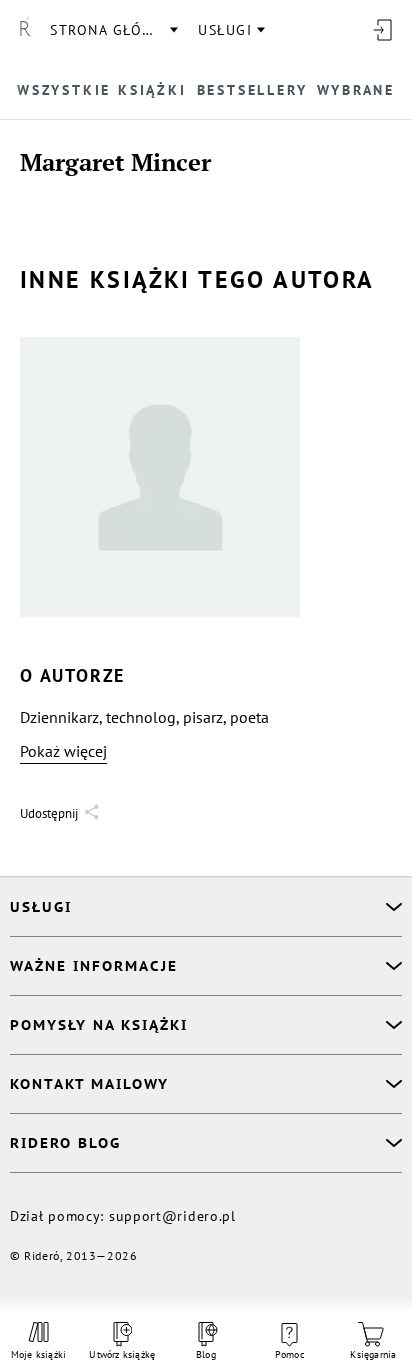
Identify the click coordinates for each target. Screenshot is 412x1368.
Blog (206, 1354)
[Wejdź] (382, 30)
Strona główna (113, 30)
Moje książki (38, 1354)
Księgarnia (373, 1354)
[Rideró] (25, 30)
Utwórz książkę (122, 1354)
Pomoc (290, 1354)
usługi (225, 30)
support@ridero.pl (172, 1216)
